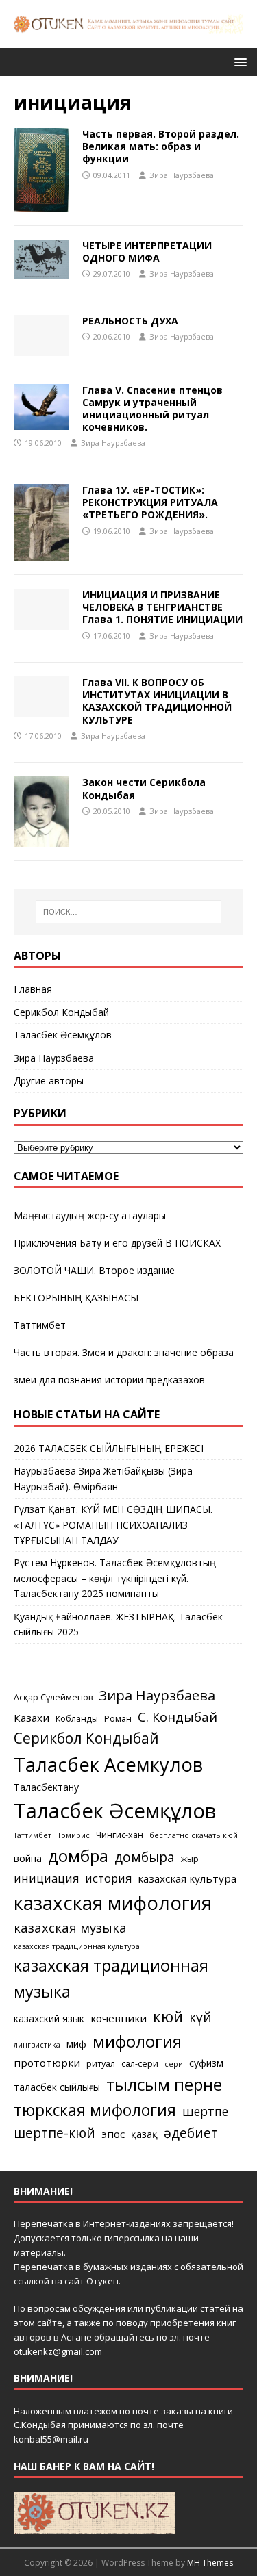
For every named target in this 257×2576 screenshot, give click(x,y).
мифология (137, 2041)
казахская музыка (70, 1927)
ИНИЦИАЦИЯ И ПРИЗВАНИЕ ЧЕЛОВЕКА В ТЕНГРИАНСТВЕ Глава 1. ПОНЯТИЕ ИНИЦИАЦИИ (162, 607)
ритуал (101, 2064)
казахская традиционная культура (77, 1946)
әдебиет (191, 2133)
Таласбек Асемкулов (108, 1764)
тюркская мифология (95, 2110)
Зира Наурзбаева (182, 175)
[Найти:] (129, 912)
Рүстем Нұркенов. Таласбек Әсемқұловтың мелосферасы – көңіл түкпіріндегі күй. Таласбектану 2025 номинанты (115, 1578)
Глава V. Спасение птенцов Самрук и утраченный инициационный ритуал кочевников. (152, 409)
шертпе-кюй (54, 2133)
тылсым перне (164, 2084)
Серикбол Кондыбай (61, 1012)
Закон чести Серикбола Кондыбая (144, 788)
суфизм (206, 2063)
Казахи (32, 1718)
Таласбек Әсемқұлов (63, 1035)
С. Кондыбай (178, 1717)
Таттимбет (40, 1325)
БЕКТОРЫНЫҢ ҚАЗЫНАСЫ (76, 1298)
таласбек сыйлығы (57, 2087)
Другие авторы (49, 1081)
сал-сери (140, 2064)
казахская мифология (113, 1902)
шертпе (205, 2111)
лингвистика (37, 2045)
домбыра (145, 1857)
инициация (46, 1878)
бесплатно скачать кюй (194, 1835)
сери (174, 2064)
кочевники (119, 2018)
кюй (168, 2016)
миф (76, 2044)
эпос (113, 2134)
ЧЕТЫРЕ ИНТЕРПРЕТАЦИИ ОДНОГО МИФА (147, 252)
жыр (190, 1859)
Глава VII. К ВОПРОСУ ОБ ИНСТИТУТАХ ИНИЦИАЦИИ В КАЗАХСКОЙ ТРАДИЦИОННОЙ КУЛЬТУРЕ (157, 701)
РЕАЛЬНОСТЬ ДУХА (130, 321)
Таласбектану (46, 1787)
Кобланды (77, 1719)
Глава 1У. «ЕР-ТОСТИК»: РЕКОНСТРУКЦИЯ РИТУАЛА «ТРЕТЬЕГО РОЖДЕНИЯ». (150, 502)
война (28, 1858)
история (108, 1878)
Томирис (74, 1835)
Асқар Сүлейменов (53, 1697)
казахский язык (49, 2018)
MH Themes (210, 2563)
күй (200, 2017)
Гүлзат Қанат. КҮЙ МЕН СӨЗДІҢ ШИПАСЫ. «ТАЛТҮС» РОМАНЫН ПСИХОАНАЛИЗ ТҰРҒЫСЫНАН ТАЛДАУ (113, 1525)
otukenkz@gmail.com (58, 2351)
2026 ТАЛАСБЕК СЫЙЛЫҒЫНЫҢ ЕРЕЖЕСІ (109, 1448)
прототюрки (47, 2063)
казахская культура (187, 1878)
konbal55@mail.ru (51, 2439)
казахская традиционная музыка (111, 1978)
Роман (118, 1719)
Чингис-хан (120, 1835)
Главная (33, 989)
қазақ (144, 2134)
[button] (238, 61)
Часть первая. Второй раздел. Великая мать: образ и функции (161, 146)
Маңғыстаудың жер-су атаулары (90, 1215)
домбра (78, 1856)
